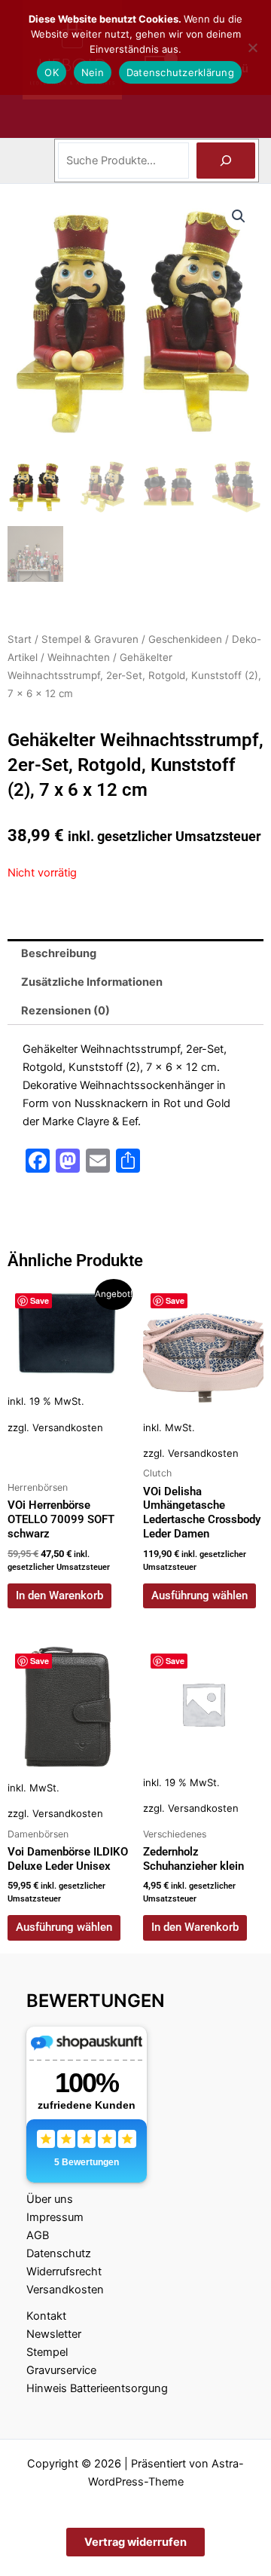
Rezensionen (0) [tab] (65, 1011)
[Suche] (226, 161)
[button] (239, 216)
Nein (93, 72)
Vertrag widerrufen (135, 2542)
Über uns (50, 2199)
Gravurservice (61, 2370)
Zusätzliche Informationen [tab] (92, 982)
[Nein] (252, 47)
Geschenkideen (185, 639)
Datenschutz (59, 2253)
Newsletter (54, 2334)
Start (20, 639)
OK (52, 72)
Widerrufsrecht (64, 2272)
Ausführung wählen (199, 1595)
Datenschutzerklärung (180, 72)
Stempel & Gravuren (90, 639)
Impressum (55, 2217)
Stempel (47, 2352)
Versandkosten (68, 1427)
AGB (38, 2235)
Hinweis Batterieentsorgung (97, 2388)
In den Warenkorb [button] (59, 1595)
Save (40, 1300)
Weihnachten (79, 657)
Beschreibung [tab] (59, 953)
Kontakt (46, 2316)
